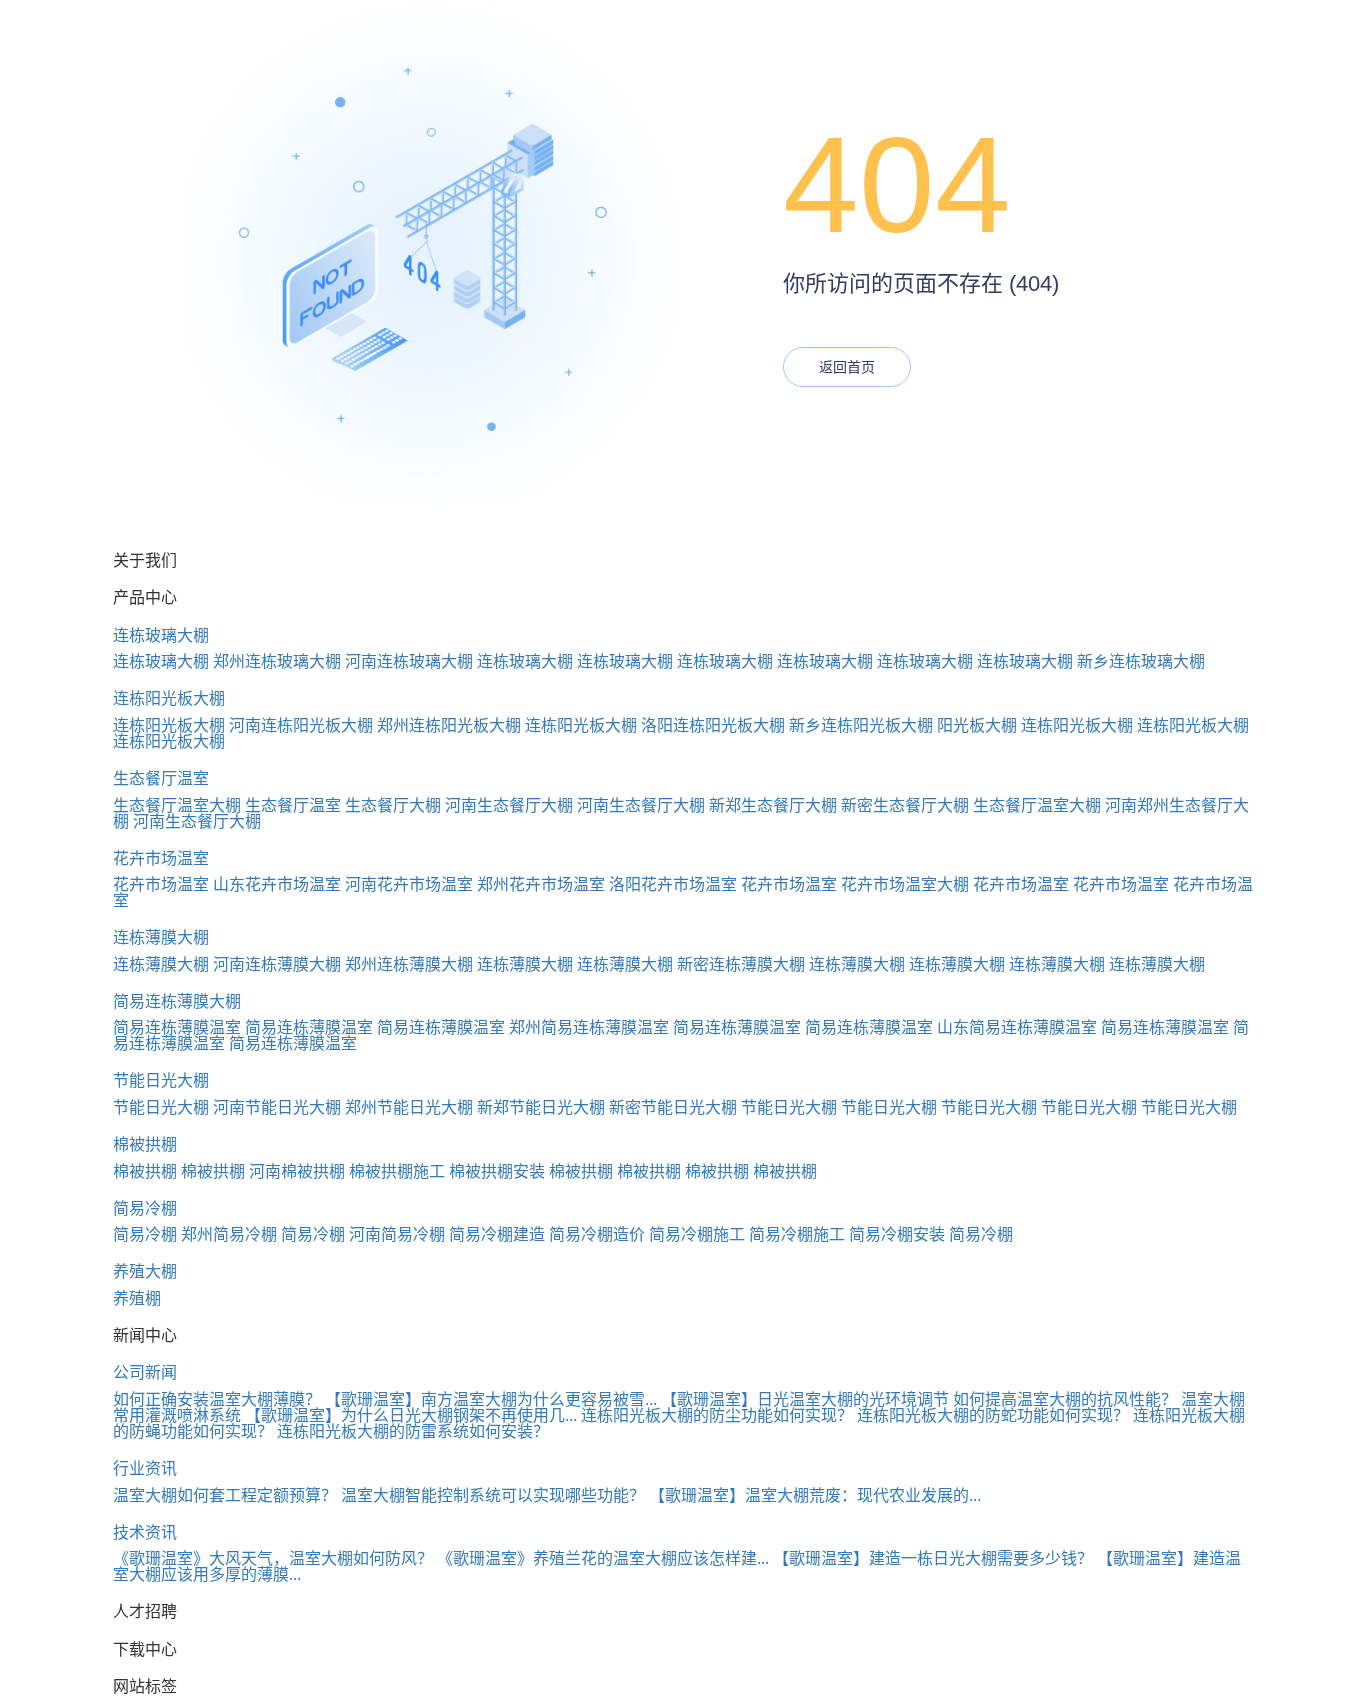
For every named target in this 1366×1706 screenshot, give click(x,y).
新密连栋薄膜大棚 (741, 964)
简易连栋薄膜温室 (177, 1027)
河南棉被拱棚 (297, 1171)
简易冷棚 (145, 1208)
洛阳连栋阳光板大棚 (713, 725)
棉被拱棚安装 (497, 1171)
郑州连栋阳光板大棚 (449, 725)
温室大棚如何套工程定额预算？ (225, 1495)
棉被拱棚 (145, 1144)
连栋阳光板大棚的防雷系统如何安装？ (413, 1431)
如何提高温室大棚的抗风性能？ (1065, 1399)
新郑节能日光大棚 (541, 1107)
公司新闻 (145, 1372)
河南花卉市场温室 (409, 884)
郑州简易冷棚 (229, 1234)
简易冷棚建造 (497, 1234)
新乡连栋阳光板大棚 (861, 725)
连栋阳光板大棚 (169, 698)
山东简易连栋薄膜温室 (1017, 1027)
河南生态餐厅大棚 (509, 805)
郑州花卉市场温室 (541, 884)
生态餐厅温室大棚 (177, 805)
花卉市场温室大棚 (905, 884)
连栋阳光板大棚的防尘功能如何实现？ (717, 1415)
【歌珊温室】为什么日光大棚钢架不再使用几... (411, 1415)
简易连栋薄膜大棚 (177, 1001)
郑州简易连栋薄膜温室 (589, 1027)
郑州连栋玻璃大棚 (277, 661)
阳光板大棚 (977, 725)
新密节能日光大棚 (673, 1107)
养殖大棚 (145, 1271)
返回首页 (847, 367)
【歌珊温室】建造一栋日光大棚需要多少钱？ (933, 1558)
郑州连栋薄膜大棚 (409, 964)
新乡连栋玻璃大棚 (1141, 661)
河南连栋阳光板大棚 (301, 725)
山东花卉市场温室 (277, 884)
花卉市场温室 (161, 858)
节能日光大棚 (161, 1080)
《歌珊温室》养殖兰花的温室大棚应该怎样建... (603, 1558)
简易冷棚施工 (697, 1234)
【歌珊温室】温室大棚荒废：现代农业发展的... (815, 1495)
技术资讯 (145, 1532)
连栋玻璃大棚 (161, 635)
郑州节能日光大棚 (409, 1107)
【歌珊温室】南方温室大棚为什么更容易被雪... (491, 1399)
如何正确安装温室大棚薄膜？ (217, 1399)
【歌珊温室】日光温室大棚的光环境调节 (805, 1399)
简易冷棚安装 (897, 1234)
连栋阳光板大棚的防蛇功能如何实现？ (993, 1415)
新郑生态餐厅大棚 (773, 805)
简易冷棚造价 (597, 1234)
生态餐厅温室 (161, 778)
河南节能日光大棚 (277, 1107)
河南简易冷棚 (397, 1234)
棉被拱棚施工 (397, 1171)
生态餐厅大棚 (393, 805)
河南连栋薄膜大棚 (277, 964)
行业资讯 (145, 1468)
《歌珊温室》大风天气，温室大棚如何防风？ (273, 1558)
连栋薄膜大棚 (161, 937)
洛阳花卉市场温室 (673, 884)
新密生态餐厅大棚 (905, 805)
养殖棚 (137, 1298)
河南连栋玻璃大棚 (409, 661)
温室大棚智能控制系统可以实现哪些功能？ (493, 1495)
